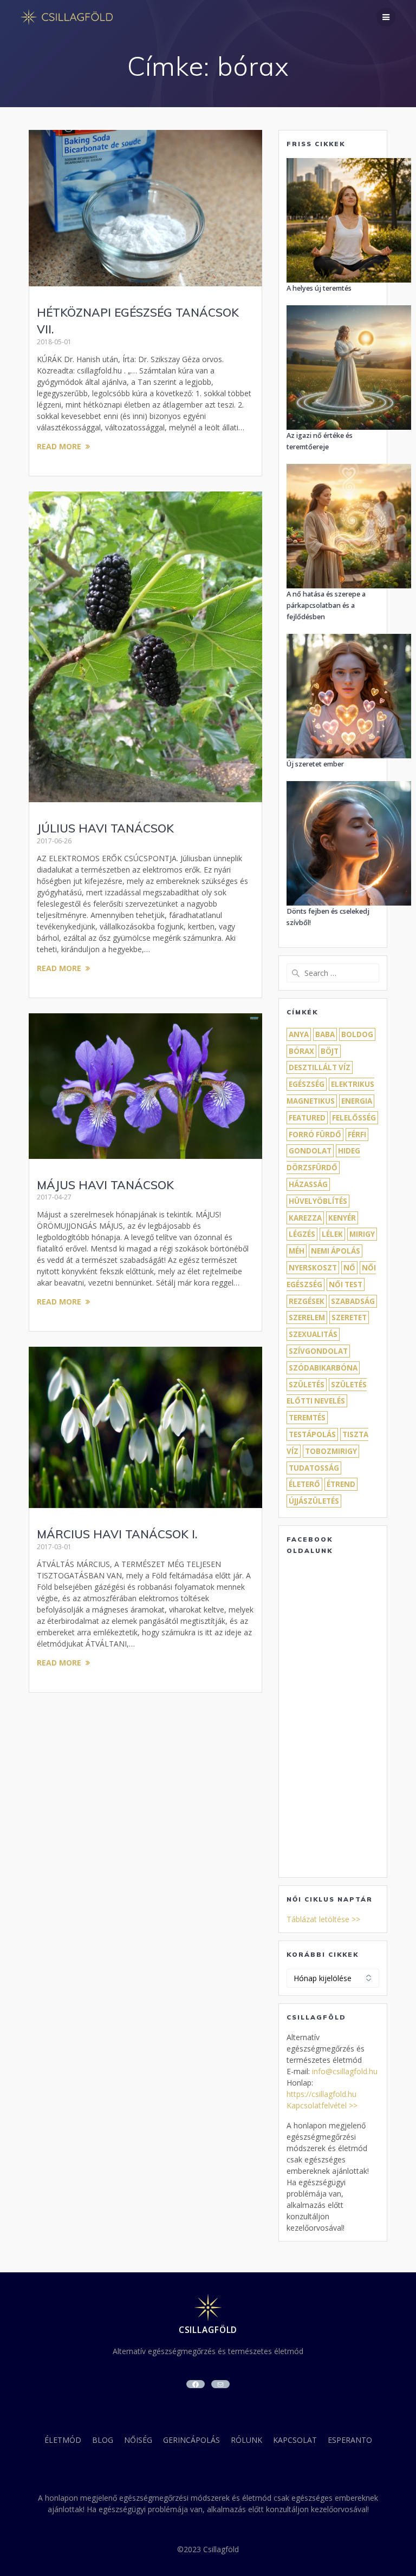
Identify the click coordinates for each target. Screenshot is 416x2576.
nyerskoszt (313, 1268)
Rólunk (246, 2440)
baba (325, 1034)
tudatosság (314, 1468)
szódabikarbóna (323, 1368)
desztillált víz (320, 1067)
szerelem (307, 1318)
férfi (357, 1135)
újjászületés (314, 1501)
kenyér (342, 1218)
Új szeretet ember (315, 764)
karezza (305, 1218)
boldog (357, 1034)
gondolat (310, 1151)
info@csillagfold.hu (345, 2071)
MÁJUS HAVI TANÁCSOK (105, 1185)
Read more (59, 446)
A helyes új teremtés (319, 288)
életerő (304, 1484)
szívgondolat (318, 1351)
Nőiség (138, 2440)
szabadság (353, 1301)
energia (357, 1101)
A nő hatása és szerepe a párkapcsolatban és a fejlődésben (326, 605)
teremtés (307, 1418)
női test (346, 1284)
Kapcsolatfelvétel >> (322, 2105)
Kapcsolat (295, 2440)
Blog (103, 2440)
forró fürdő (315, 1135)
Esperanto (350, 2440)
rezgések (307, 1301)
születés (307, 1385)
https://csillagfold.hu (321, 2094)
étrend (341, 1484)
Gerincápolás (191, 2440)
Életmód (63, 2440)
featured (307, 1118)
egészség (307, 1084)
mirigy (362, 1234)
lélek (332, 1234)
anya (299, 1034)
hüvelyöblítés (318, 1201)
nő (349, 1268)
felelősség (354, 1118)
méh (297, 1251)
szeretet (349, 1318)
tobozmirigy (331, 1451)
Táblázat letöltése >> (323, 1919)
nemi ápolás (336, 1251)
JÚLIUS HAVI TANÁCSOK (105, 828)
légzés (302, 1234)
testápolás (312, 1434)
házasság (308, 1184)
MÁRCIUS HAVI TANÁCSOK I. (117, 1534)
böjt (330, 1051)
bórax (301, 1051)
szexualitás (313, 1334)
